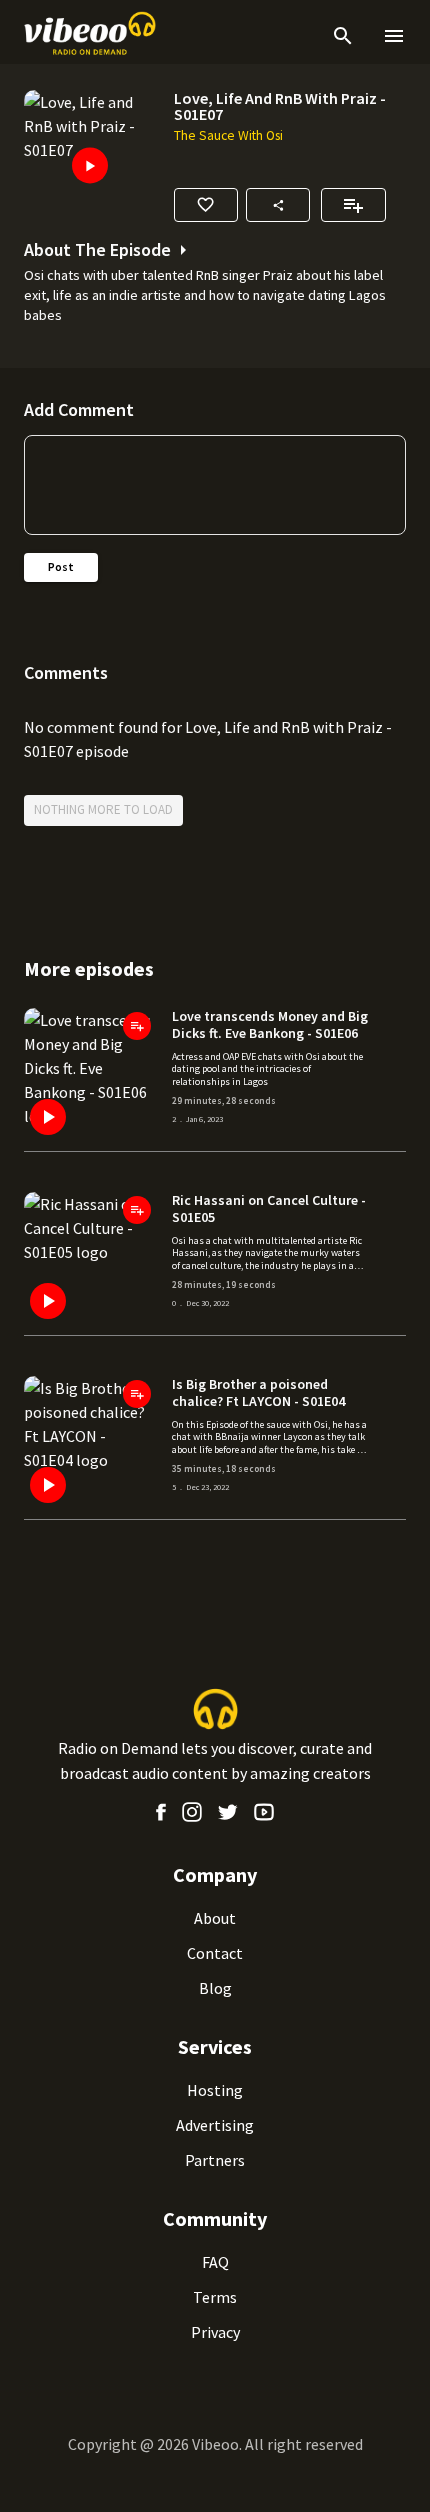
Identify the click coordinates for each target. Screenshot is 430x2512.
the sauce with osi (228, 135)
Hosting (215, 2090)
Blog (215, 1988)
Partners (215, 2160)
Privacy (215, 2332)
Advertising (215, 2125)
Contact (215, 1953)
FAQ (215, 2262)
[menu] (390, 36)
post (61, 566)
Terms (215, 2297)
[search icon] (343, 36)
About (215, 1918)
